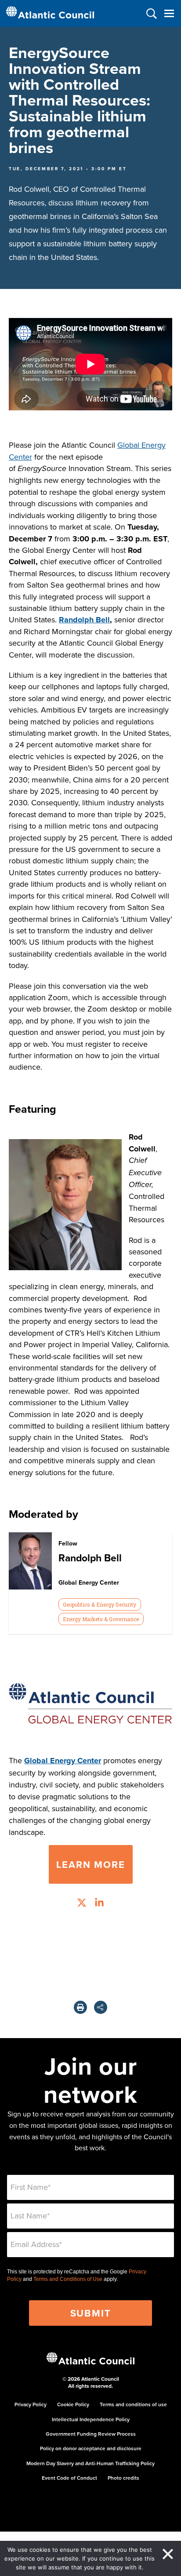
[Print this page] (80, 2007)
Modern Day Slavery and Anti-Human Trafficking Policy (90, 2463)
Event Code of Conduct (69, 2478)
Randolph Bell (84, 620)
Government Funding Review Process (91, 2434)
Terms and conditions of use (133, 2404)
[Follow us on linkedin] (99, 1904)
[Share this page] (101, 2007)
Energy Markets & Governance (101, 1619)
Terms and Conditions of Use (68, 2279)
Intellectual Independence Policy (91, 2419)
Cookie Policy (73, 2404)
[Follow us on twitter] (82, 1904)
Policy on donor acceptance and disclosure (91, 2448)
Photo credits (123, 2478)
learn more (91, 1864)
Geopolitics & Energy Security (100, 1604)
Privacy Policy (31, 2404)
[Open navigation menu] (169, 13)
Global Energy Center (63, 1761)
